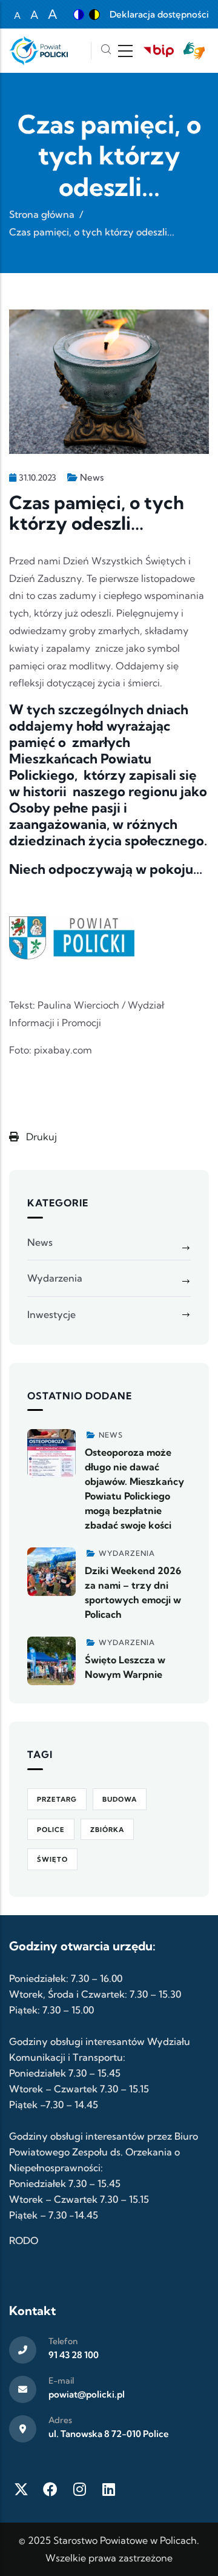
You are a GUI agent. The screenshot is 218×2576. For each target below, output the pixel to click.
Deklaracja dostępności (159, 14)
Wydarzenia (55, 1278)
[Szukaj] (106, 51)
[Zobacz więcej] (51, 1453)
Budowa (120, 1799)
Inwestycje (51, 1314)
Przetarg (57, 1799)
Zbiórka (107, 1830)
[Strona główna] (38, 51)
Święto (52, 1859)
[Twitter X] (21, 2489)
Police (51, 1830)
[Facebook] (50, 2489)
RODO (24, 2240)
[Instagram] (79, 2489)
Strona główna (42, 214)
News (92, 477)
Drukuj (40, 1137)
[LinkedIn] (108, 2489)
